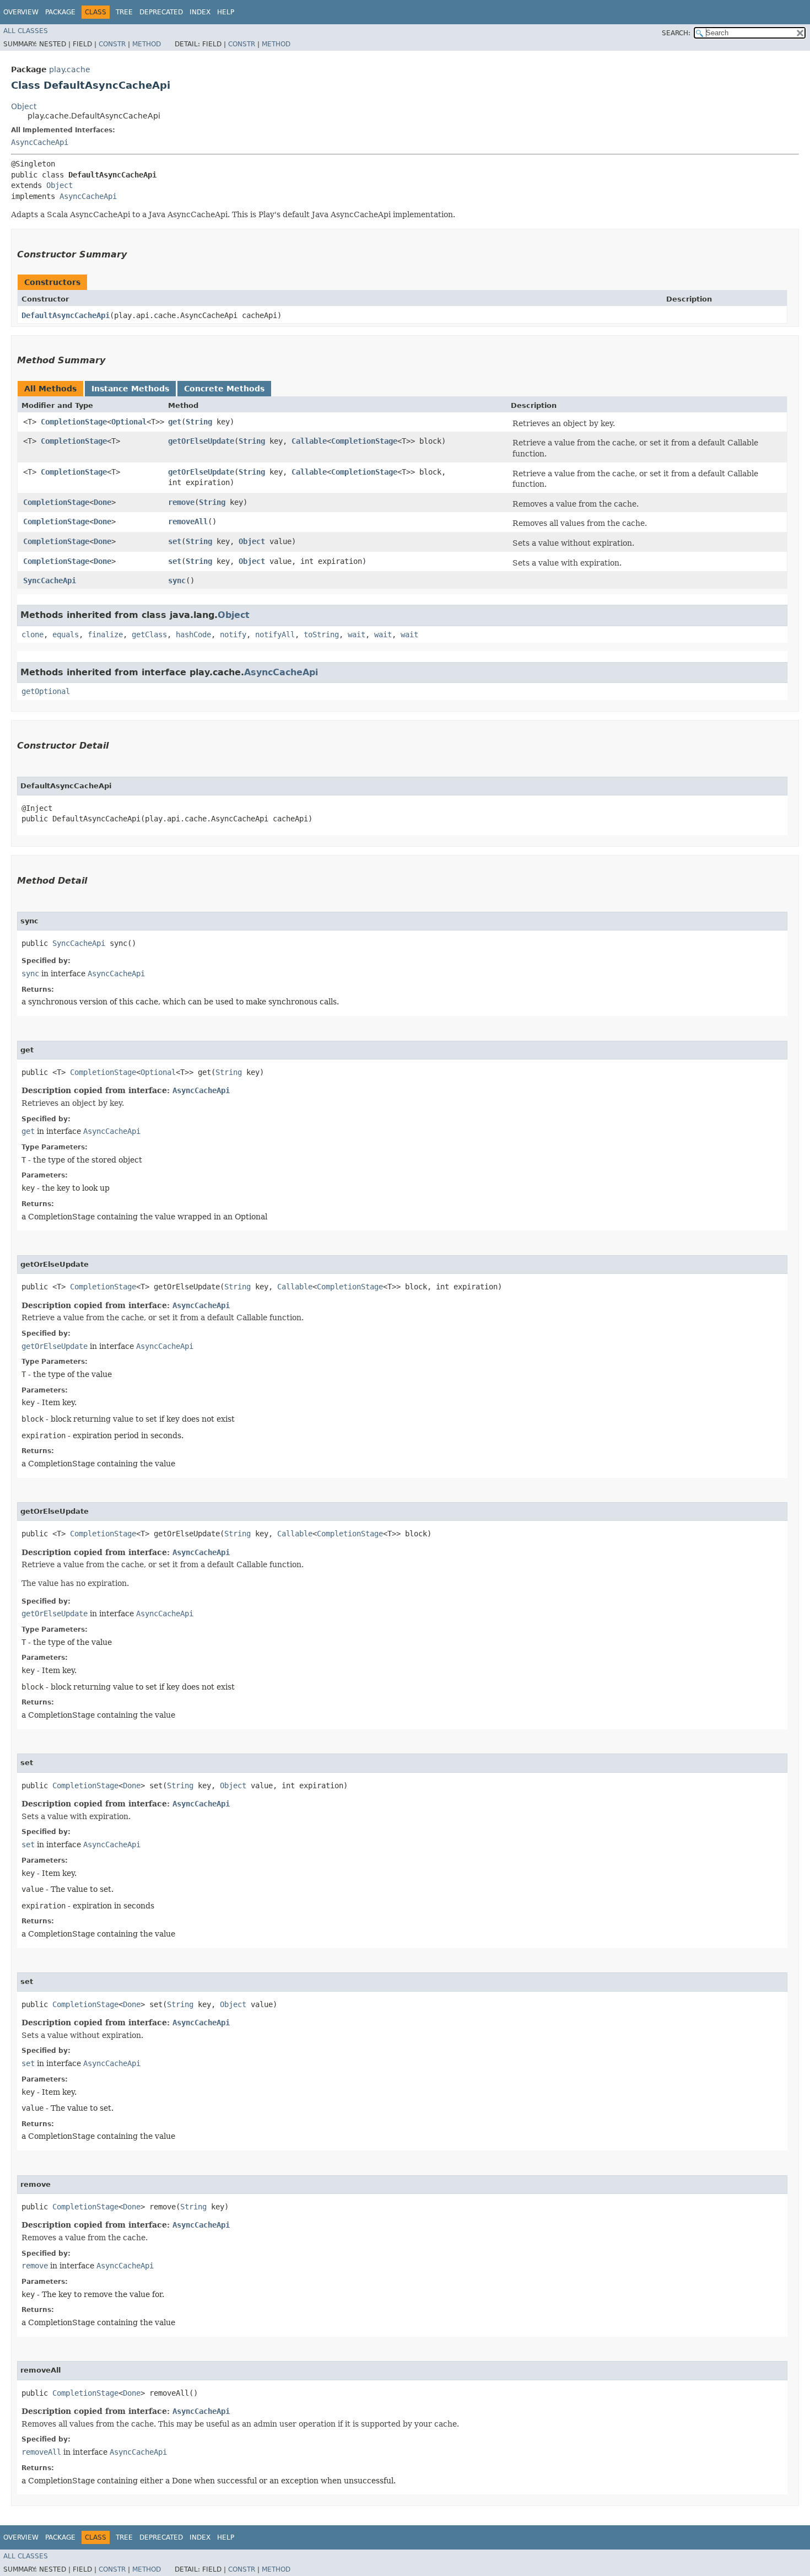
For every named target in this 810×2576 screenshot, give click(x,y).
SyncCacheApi (50, 580)
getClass (149, 634)
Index (200, 12)
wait (357, 634)
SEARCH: (676, 33)
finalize (105, 634)
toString (321, 634)
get (175, 422)
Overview (21, 12)
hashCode (193, 634)
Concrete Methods (224, 389)
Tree (124, 12)
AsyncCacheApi (40, 142)
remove (181, 502)
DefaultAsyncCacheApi (66, 315)
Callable (309, 441)
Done (102, 502)
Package (60, 12)
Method (147, 44)
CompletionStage (74, 422)
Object (24, 106)
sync (177, 580)
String (199, 422)
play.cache (70, 69)
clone (33, 634)
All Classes (26, 31)
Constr (112, 44)
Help (226, 12)
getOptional (46, 691)
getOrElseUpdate (201, 441)
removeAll (188, 521)
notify (233, 634)
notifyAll (275, 634)
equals (66, 634)
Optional (129, 422)
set (175, 541)
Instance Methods (130, 389)
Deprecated (161, 12)
